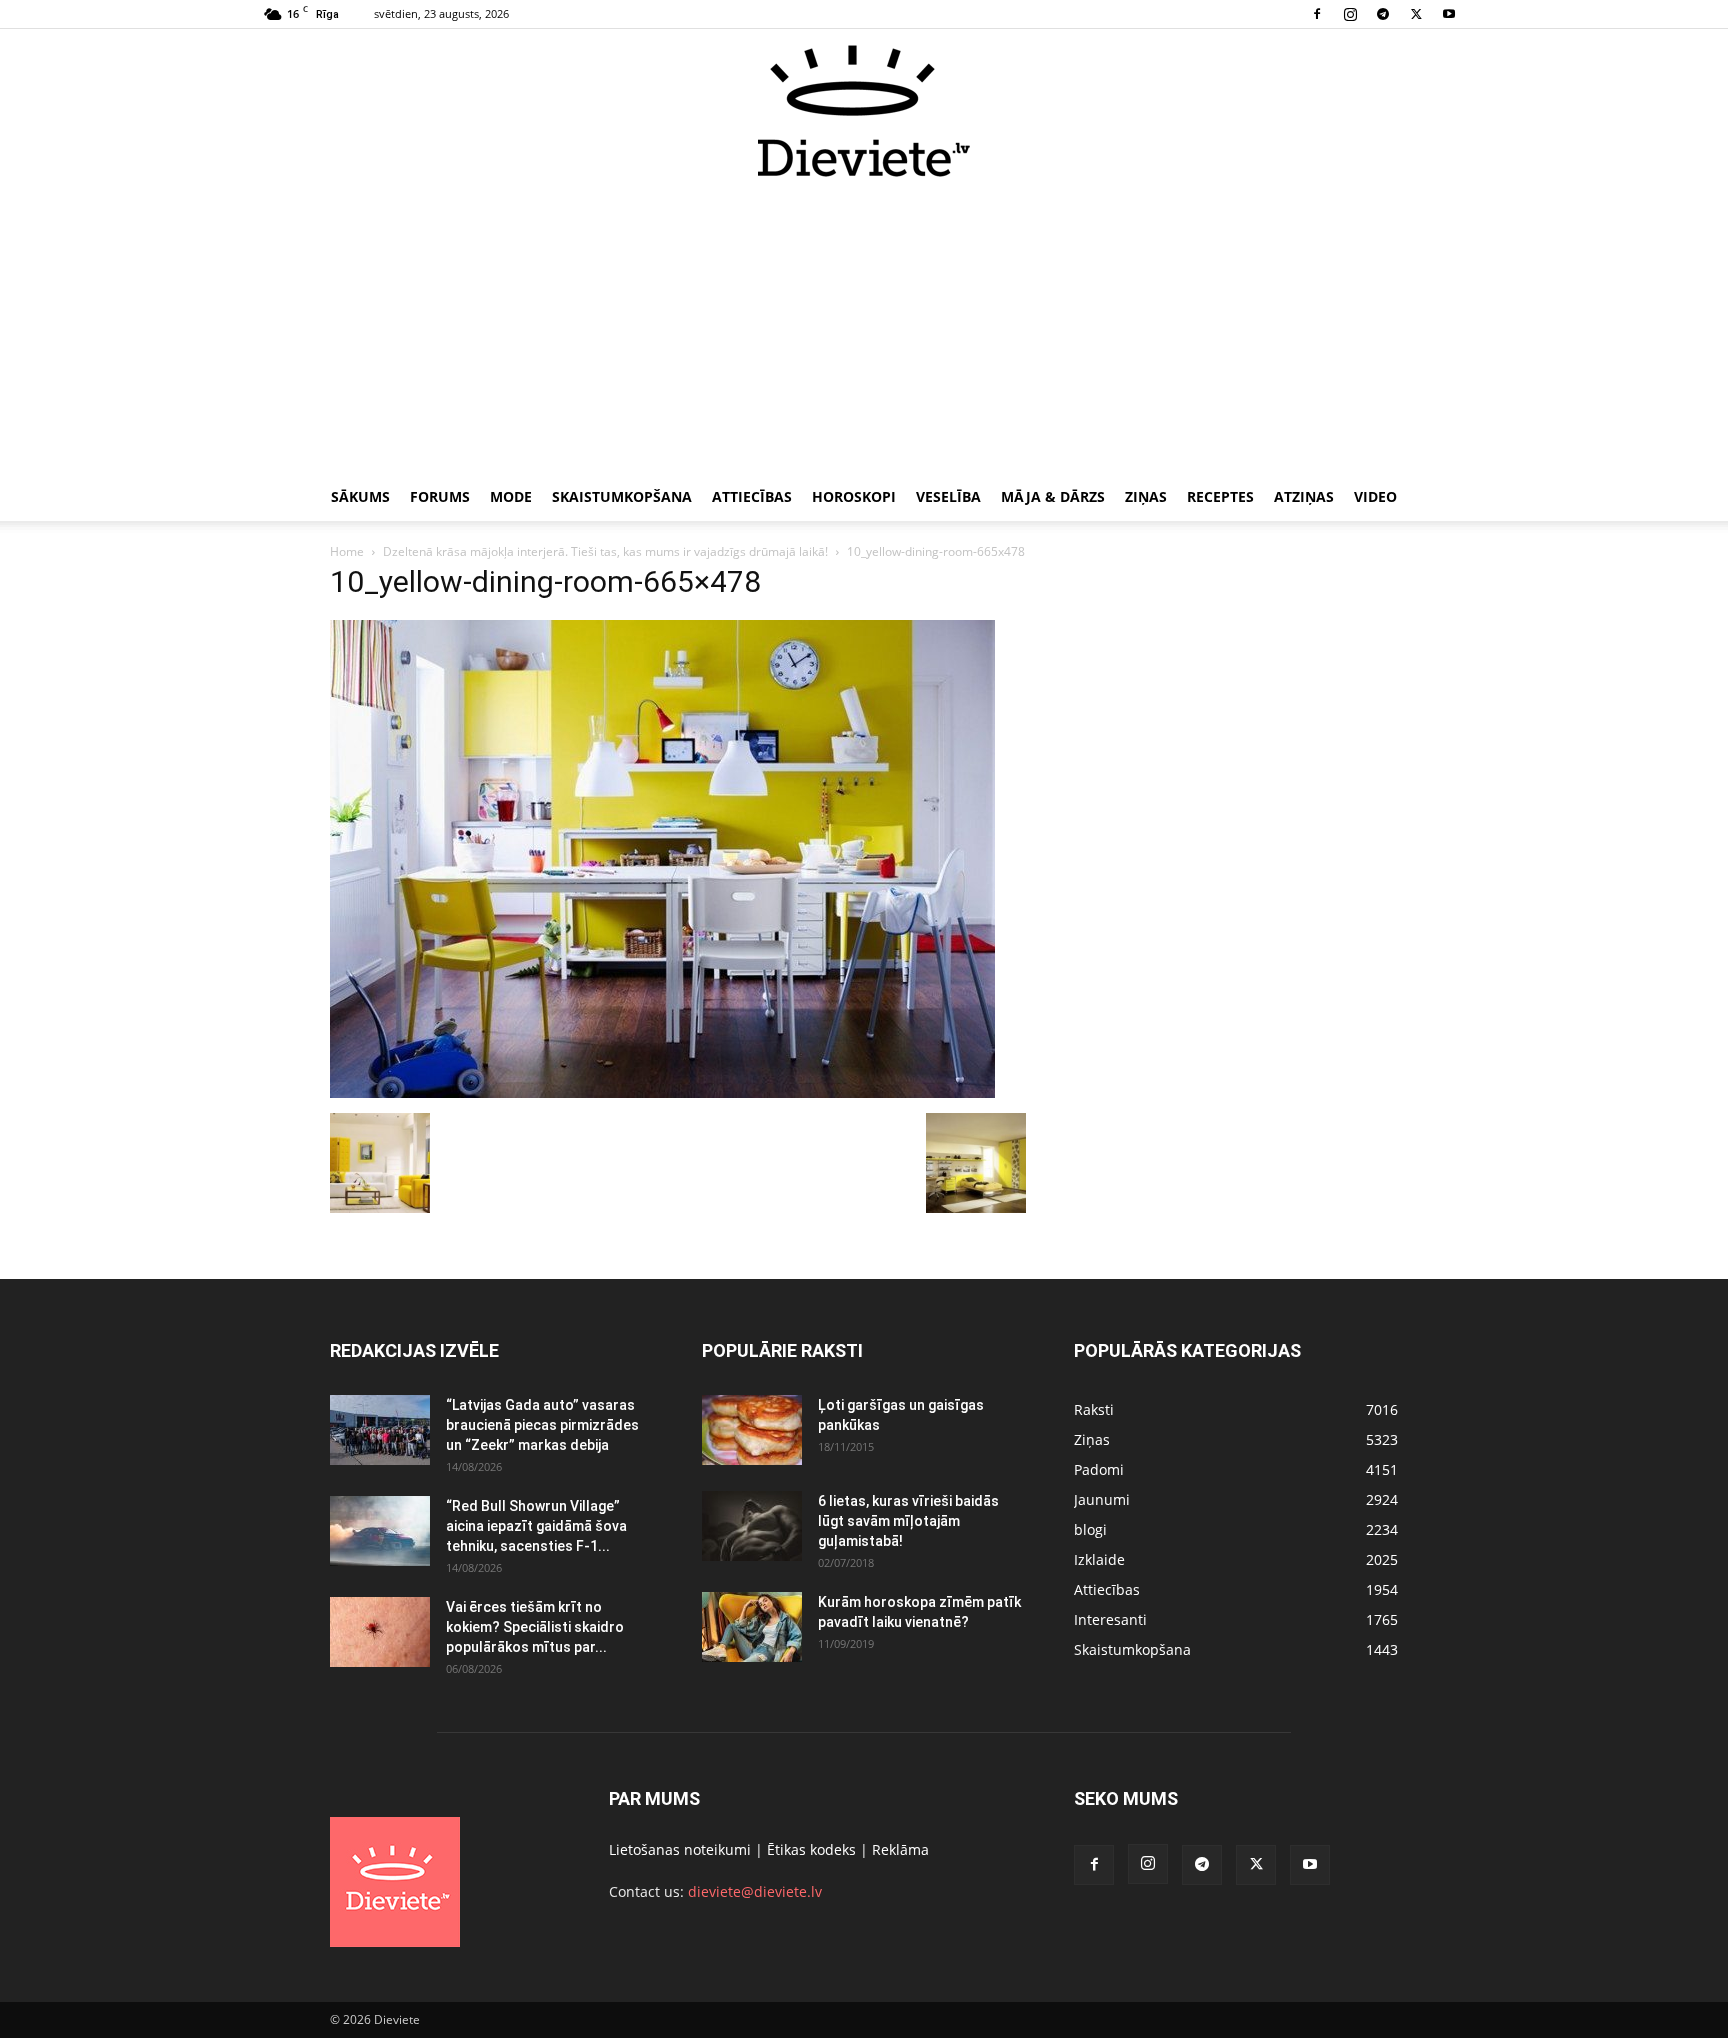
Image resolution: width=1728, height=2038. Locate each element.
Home (347, 551)
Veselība (948, 496)
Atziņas (1304, 496)
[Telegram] (1383, 14)
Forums (440, 496)
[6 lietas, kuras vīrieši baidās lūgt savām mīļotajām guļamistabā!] (752, 1526)
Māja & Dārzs (1053, 496)
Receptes (1220, 496)
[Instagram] (1350, 14)
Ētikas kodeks (811, 1849)
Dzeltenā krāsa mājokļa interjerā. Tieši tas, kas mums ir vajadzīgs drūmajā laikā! (605, 551)
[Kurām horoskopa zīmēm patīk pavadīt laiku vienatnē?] (752, 1627)
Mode (511, 496)
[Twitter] (1416, 14)
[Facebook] (1317, 14)
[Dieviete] (864, 111)
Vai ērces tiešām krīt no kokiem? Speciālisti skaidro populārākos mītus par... (535, 1627)
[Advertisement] (864, 328)
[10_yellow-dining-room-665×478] (662, 1092)
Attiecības (752, 496)
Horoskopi (854, 496)
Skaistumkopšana (622, 496)
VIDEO (1375, 496)
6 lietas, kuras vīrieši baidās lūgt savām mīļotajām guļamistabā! (908, 1521)
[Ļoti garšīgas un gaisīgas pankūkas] (752, 1430)
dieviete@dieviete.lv (755, 1891)
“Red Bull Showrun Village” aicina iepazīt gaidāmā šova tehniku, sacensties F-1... (536, 1526)
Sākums (360, 496)
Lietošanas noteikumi (680, 1849)
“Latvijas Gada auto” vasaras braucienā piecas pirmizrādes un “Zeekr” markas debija (542, 1425)
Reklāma (900, 1849)
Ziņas (1146, 496)
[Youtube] (1449, 14)
